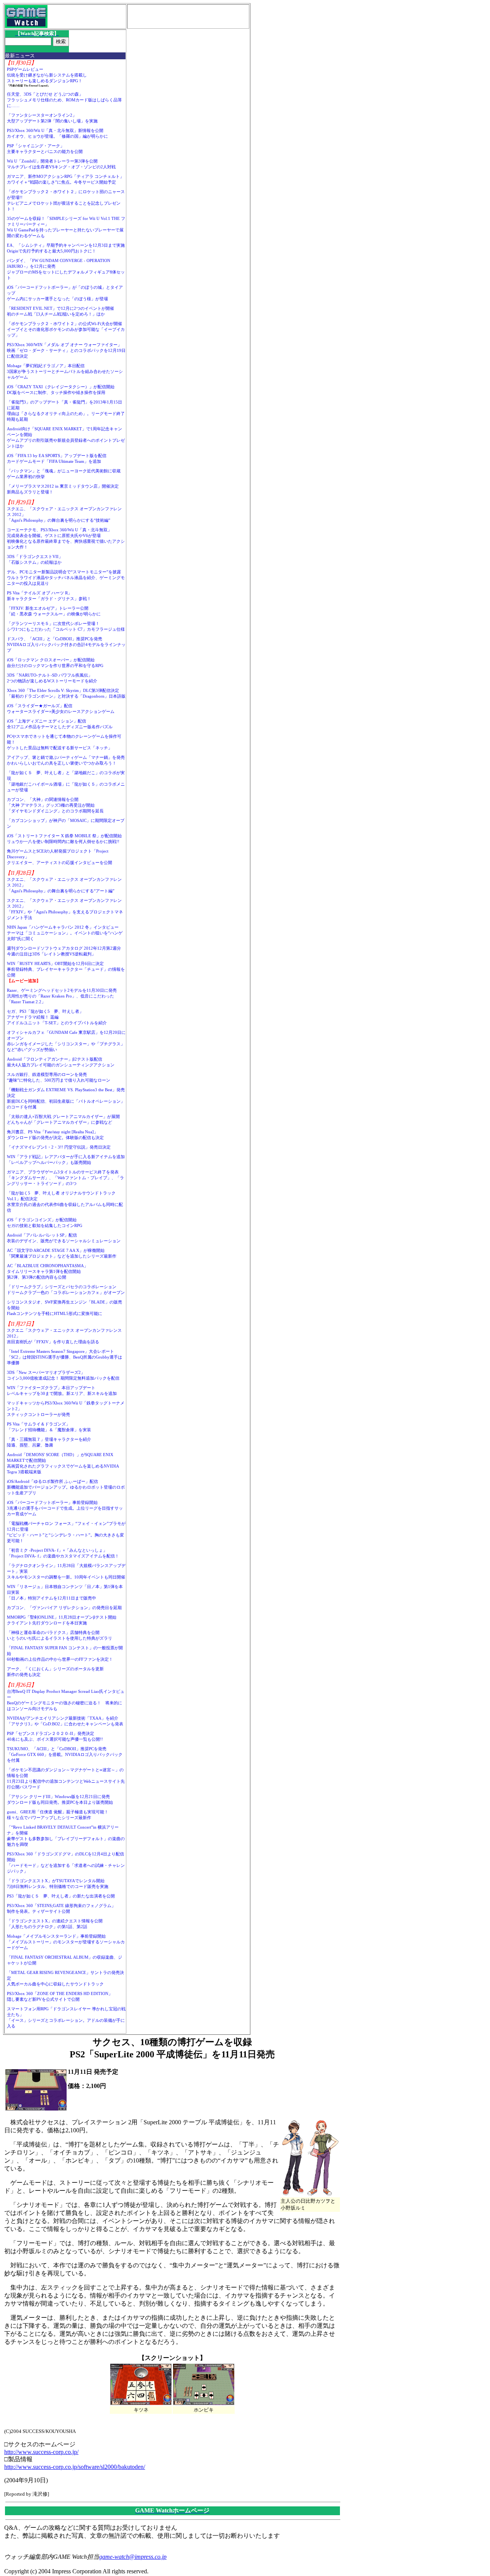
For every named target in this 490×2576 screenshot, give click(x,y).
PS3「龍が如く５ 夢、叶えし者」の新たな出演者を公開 (61, 1896)
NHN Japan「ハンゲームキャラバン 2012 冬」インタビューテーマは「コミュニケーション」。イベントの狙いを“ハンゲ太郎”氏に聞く (65, 933)
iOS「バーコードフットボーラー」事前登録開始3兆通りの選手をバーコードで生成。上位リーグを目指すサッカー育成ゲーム (65, 1508)
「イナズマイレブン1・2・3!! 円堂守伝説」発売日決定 (59, 1147)
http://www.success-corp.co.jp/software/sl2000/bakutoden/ (75, 2467)
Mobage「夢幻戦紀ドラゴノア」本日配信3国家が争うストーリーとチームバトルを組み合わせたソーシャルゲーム (65, 371)
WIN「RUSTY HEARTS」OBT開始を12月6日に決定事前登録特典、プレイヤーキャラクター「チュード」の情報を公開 (66, 969)
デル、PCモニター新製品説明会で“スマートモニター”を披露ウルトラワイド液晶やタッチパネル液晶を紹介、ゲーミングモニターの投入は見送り (66, 578)
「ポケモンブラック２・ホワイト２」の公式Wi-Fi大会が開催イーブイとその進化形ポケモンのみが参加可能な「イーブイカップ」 (66, 329)
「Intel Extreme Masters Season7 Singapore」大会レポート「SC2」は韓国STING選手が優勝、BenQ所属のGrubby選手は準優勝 (65, 1357)
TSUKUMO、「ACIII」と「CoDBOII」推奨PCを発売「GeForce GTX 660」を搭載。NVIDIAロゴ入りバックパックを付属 (65, 1754)
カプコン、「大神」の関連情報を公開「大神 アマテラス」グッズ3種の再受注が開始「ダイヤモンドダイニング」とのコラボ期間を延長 (55, 805)
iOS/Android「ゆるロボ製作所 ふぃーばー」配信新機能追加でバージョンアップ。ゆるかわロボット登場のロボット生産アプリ (66, 1487)
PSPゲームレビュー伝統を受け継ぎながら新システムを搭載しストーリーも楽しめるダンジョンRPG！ (47, 75)
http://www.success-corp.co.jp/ (41, 2452)
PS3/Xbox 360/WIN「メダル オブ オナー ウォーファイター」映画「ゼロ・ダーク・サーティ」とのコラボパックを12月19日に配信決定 (66, 350)
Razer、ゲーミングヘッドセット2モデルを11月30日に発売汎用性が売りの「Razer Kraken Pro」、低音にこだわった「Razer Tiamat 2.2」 (62, 996)
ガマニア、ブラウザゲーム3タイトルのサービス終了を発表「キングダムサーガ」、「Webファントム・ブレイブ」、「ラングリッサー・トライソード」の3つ (65, 1178)
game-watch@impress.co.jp (133, 2557)
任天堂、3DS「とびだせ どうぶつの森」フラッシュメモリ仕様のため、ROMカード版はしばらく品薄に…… (64, 100)
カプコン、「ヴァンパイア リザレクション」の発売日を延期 (64, 1608)
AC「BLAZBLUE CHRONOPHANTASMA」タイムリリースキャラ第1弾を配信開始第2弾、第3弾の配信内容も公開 (47, 1271)
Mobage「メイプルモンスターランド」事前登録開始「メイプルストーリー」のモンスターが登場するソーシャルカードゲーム (66, 1942)
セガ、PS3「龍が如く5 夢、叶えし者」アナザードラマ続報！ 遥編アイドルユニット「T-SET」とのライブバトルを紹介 (57, 1017)
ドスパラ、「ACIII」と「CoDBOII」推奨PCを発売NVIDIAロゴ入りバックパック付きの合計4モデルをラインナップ (66, 644)
